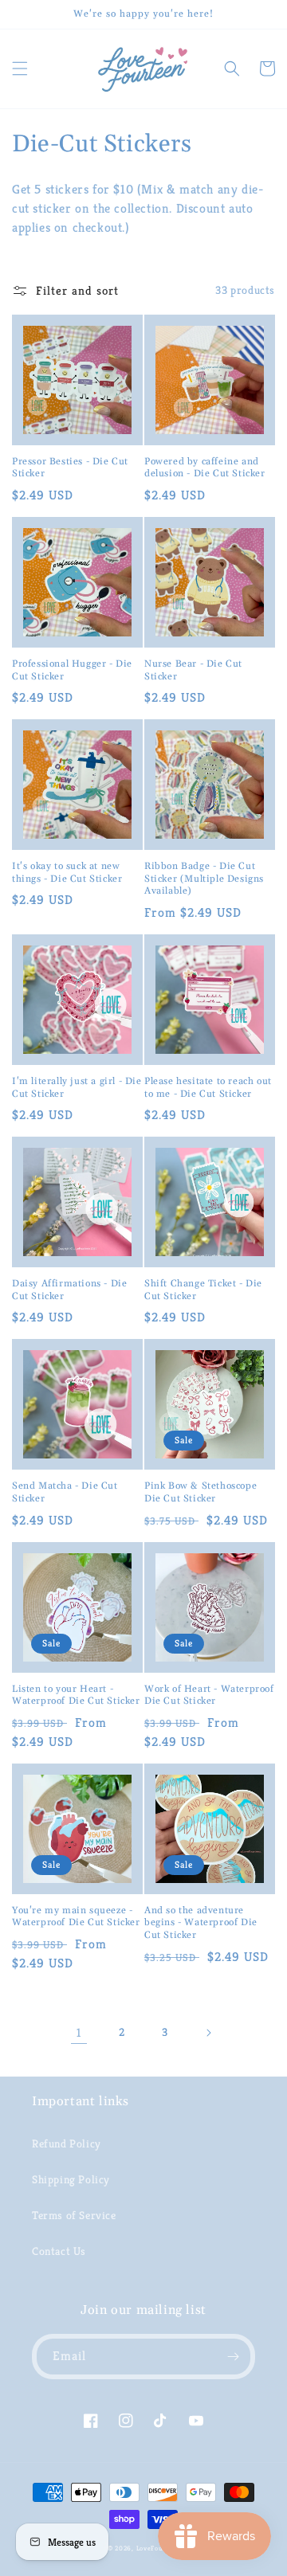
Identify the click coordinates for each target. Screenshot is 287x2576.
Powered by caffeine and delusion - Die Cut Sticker (205, 468)
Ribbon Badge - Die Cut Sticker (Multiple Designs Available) (204, 879)
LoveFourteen (158, 2548)
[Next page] (208, 2033)
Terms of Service (74, 2215)
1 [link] (79, 2032)
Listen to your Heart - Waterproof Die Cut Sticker (76, 1695)
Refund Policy (67, 2143)
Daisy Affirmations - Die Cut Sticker (69, 1290)
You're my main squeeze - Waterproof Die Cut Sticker (76, 1917)
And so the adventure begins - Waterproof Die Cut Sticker (201, 1923)
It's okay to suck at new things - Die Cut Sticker (67, 873)
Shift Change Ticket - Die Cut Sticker (203, 1290)
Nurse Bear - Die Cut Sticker (193, 670)
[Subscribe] (233, 2357)
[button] (20, 69)
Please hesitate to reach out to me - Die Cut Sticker (208, 1088)
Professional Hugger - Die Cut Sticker (72, 670)
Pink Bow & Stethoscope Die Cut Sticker (201, 1492)
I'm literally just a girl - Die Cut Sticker (77, 1088)
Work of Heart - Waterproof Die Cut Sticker (209, 1695)
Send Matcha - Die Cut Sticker (65, 1492)
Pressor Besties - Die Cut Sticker (70, 468)
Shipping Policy (71, 2179)
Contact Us (59, 2251)
